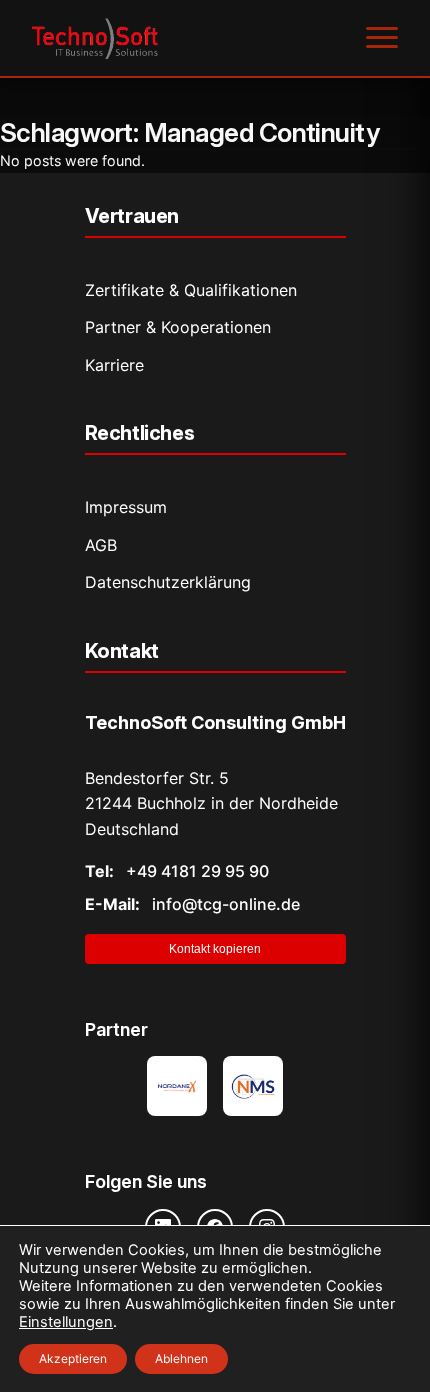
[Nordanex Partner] (177, 1086)
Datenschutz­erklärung (168, 582)
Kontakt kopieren (215, 949)
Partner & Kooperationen (178, 327)
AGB (101, 545)
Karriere (114, 365)
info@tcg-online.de (192, 904)
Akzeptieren (73, 1358)
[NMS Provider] (253, 1086)
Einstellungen (66, 1322)
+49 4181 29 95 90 (177, 871)
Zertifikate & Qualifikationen (191, 290)
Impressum (126, 507)
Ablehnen (181, 1358)
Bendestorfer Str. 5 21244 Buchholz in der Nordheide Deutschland (211, 803)
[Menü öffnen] (382, 38)
